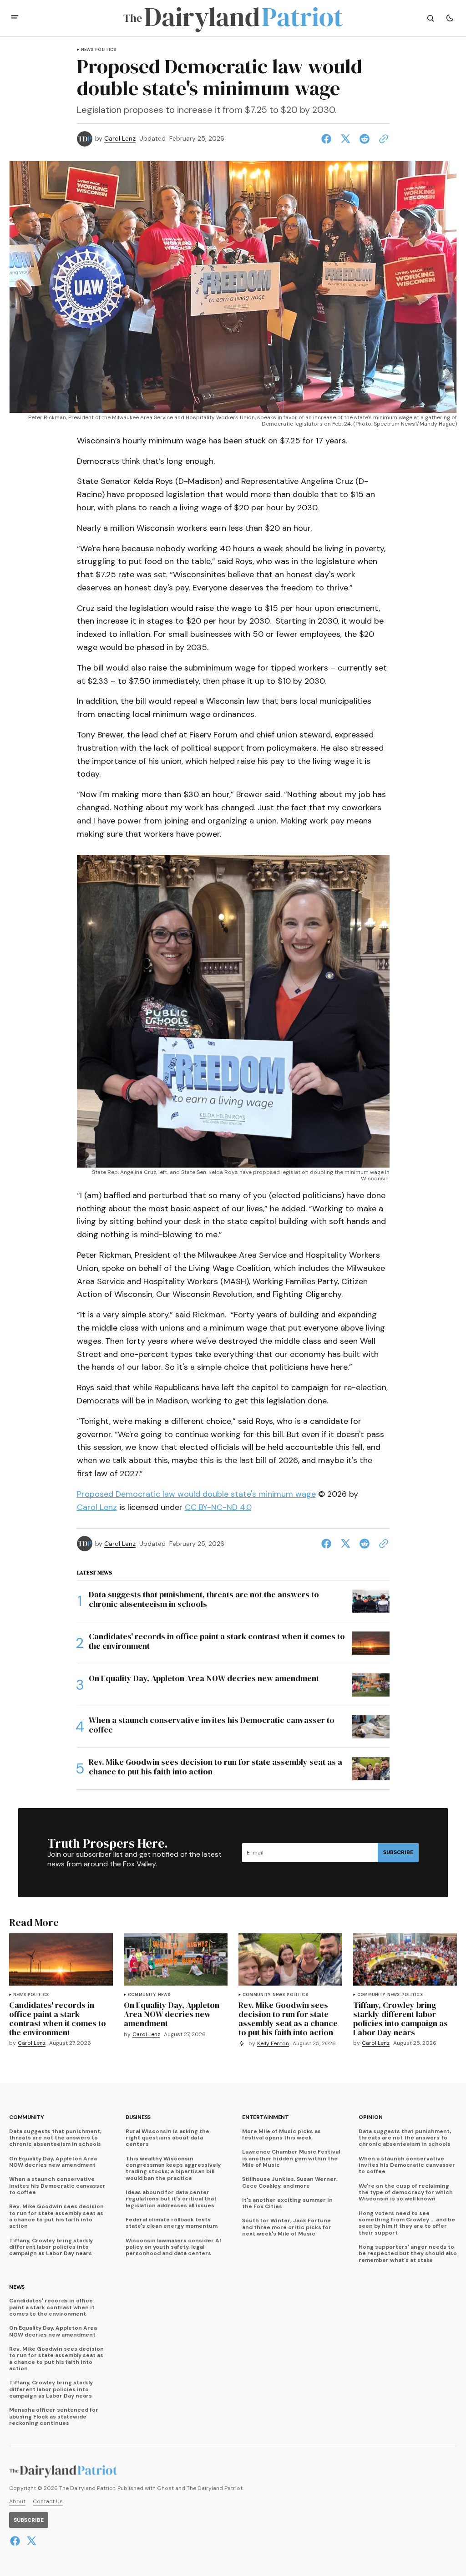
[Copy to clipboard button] (382, 139)
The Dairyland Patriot (215, 2488)
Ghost (165, 2488)
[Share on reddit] (365, 139)
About (17, 2502)
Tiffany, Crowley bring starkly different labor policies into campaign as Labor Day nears (51, 2247)
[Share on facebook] (328, 139)
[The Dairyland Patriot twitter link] (30, 2541)
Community (142, 1995)
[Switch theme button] (450, 18)
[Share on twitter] (345, 139)
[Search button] (431, 18)
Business (138, 2117)
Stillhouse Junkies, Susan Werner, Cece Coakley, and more (290, 2182)
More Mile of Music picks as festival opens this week (281, 2135)
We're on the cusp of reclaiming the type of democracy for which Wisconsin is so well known (406, 2192)
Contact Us (48, 2502)
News (87, 50)
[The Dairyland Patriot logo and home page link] (233, 18)
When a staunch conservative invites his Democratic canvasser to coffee (57, 2186)
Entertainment (266, 2117)
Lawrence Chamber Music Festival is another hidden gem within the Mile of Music (291, 2158)
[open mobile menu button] (15, 18)
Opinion (370, 2117)
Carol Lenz (120, 139)
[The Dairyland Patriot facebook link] (16, 2541)
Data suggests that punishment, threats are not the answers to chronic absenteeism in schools (55, 2138)
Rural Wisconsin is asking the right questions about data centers (167, 2138)
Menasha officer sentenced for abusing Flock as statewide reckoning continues (54, 2416)
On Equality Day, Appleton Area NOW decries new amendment (53, 2162)
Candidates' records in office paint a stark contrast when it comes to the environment (52, 2307)
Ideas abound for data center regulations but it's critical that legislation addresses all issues (171, 2199)
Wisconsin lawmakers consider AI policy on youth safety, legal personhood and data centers (173, 2247)
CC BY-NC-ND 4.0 (218, 1507)
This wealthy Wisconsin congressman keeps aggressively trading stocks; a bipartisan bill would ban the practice (173, 2169)
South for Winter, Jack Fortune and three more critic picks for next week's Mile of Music (287, 2227)
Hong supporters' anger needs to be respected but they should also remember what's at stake (408, 2253)
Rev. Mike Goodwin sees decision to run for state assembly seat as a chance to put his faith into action (56, 2216)
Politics (106, 50)
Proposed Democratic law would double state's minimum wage (196, 1494)
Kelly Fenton (273, 2044)
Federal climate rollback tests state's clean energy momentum (172, 2223)
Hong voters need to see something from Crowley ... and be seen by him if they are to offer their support (407, 2223)
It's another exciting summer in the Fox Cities (287, 2203)
